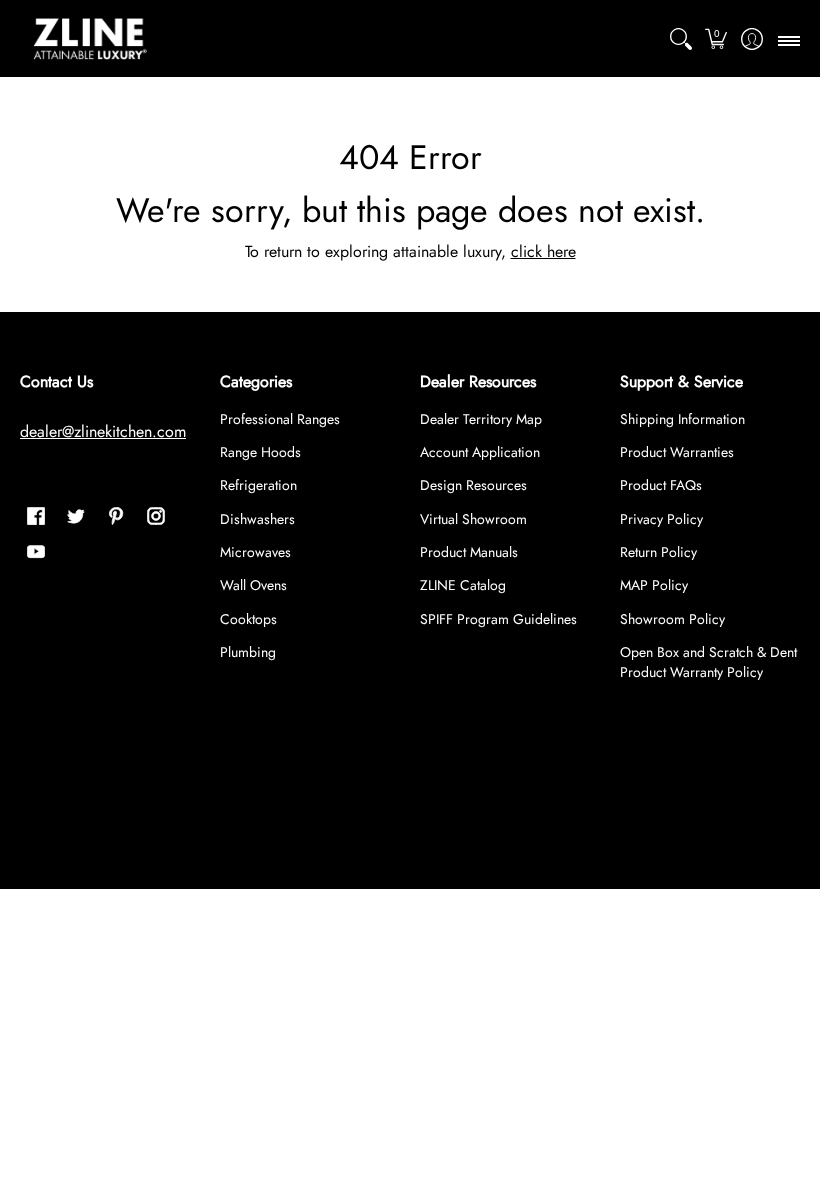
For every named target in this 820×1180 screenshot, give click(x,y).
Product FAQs (661, 485)
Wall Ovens (253, 585)
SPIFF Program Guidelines (498, 619)
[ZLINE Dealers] (90, 39)
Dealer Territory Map (481, 419)
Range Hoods (260, 452)
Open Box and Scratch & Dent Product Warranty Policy (708, 662)
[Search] (680, 39)
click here (543, 251)
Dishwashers (257, 519)
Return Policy (658, 552)
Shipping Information (682, 419)
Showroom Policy (672, 619)
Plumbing (248, 652)
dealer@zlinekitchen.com (103, 431)
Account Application (480, 452)
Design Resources (473, 485)
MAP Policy (654, 585)
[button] (716, 39)
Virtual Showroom (473, 519)
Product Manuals (469, 552)
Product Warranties (677, 452)
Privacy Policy (661, 519)
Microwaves (255, 552)
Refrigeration (258, 485)
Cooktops (248, 619)
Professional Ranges (280, 419)
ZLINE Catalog (463, 585)
